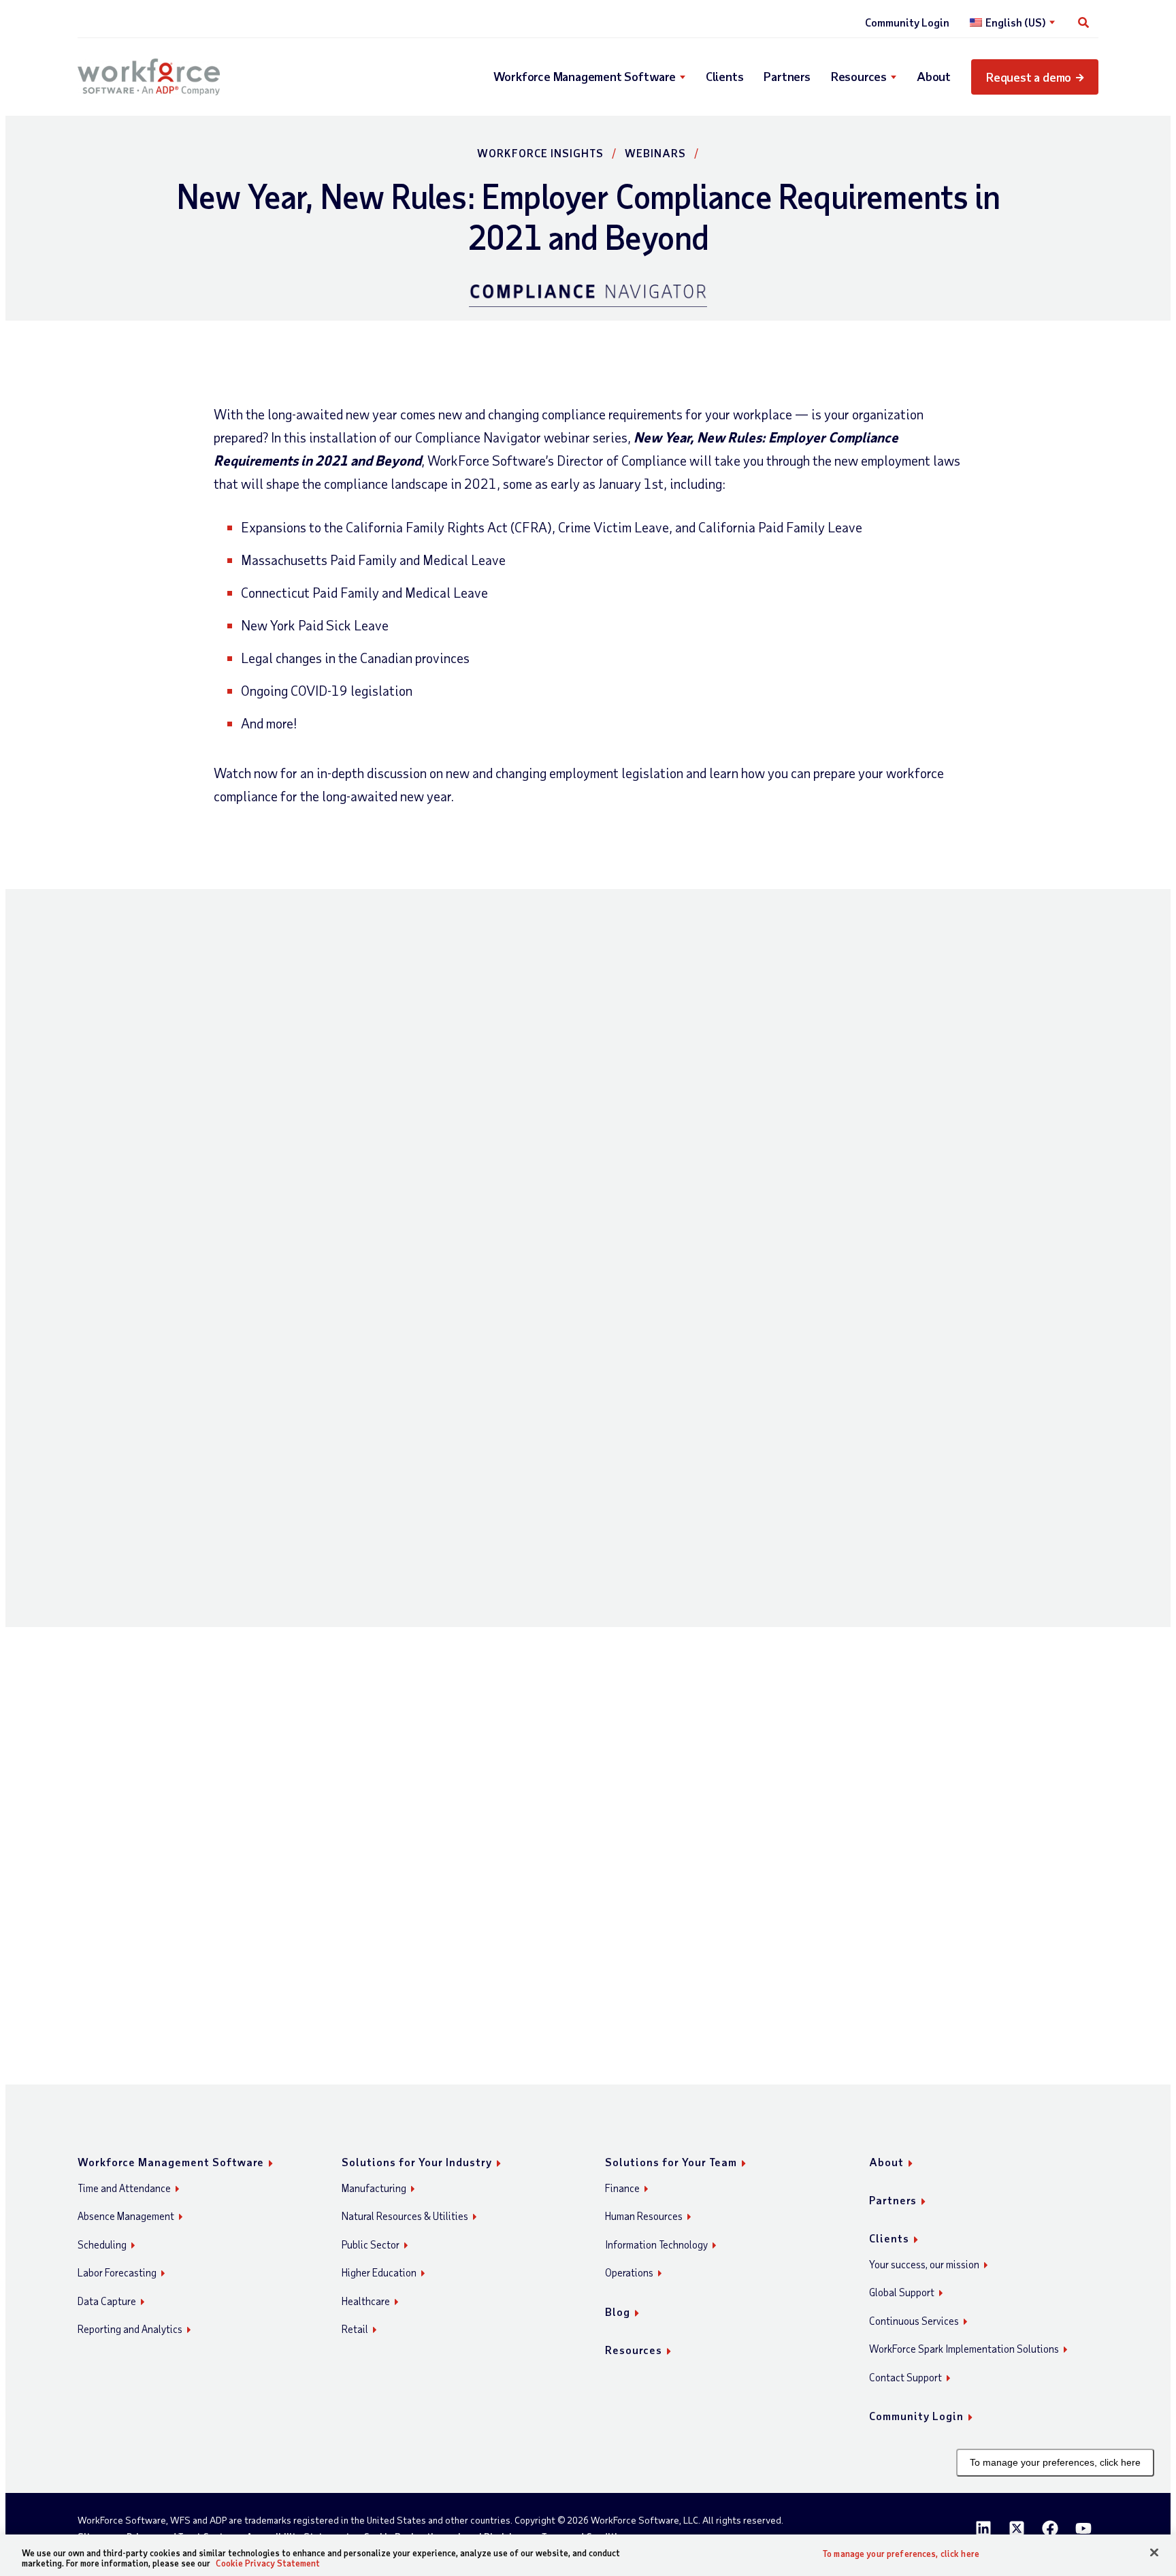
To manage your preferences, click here (1055, 2462)
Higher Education (379, 2272)
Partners (787, 76)
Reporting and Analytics (130, 2329)
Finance (622, 2188)
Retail (355, 2329)
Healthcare (366, 2301)
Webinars (655, 153)
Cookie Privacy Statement (268, 2563)
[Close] (1154, 2553)
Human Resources (644, 2216)
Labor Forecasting (117, 2272)
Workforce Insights (540, 153)
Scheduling (102, 2244)
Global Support (902, 2292)
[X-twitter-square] (1017, 2528)
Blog (618, 2312)
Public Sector (371, 2244)
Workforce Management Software (585, 76)
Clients (725, 76)
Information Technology (656, 2244)
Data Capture (107, 2301)
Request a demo (1029, 77)
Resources (859, 76)
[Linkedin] (983, 2528)
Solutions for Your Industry (417, 2162)
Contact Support (905, 2377)
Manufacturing (374, 2188)
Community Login (907, 22)
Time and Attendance (124, 2188)
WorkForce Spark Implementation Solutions (964, 2349)
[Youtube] (1083, 2528)
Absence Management (126, 2216)
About (934, 76)
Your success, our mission (924, 2264)
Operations (629, 2272)
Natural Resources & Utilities (405, 2216)
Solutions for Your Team (671, 2162)
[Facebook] (1050, 2528)
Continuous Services (914, 2321)
